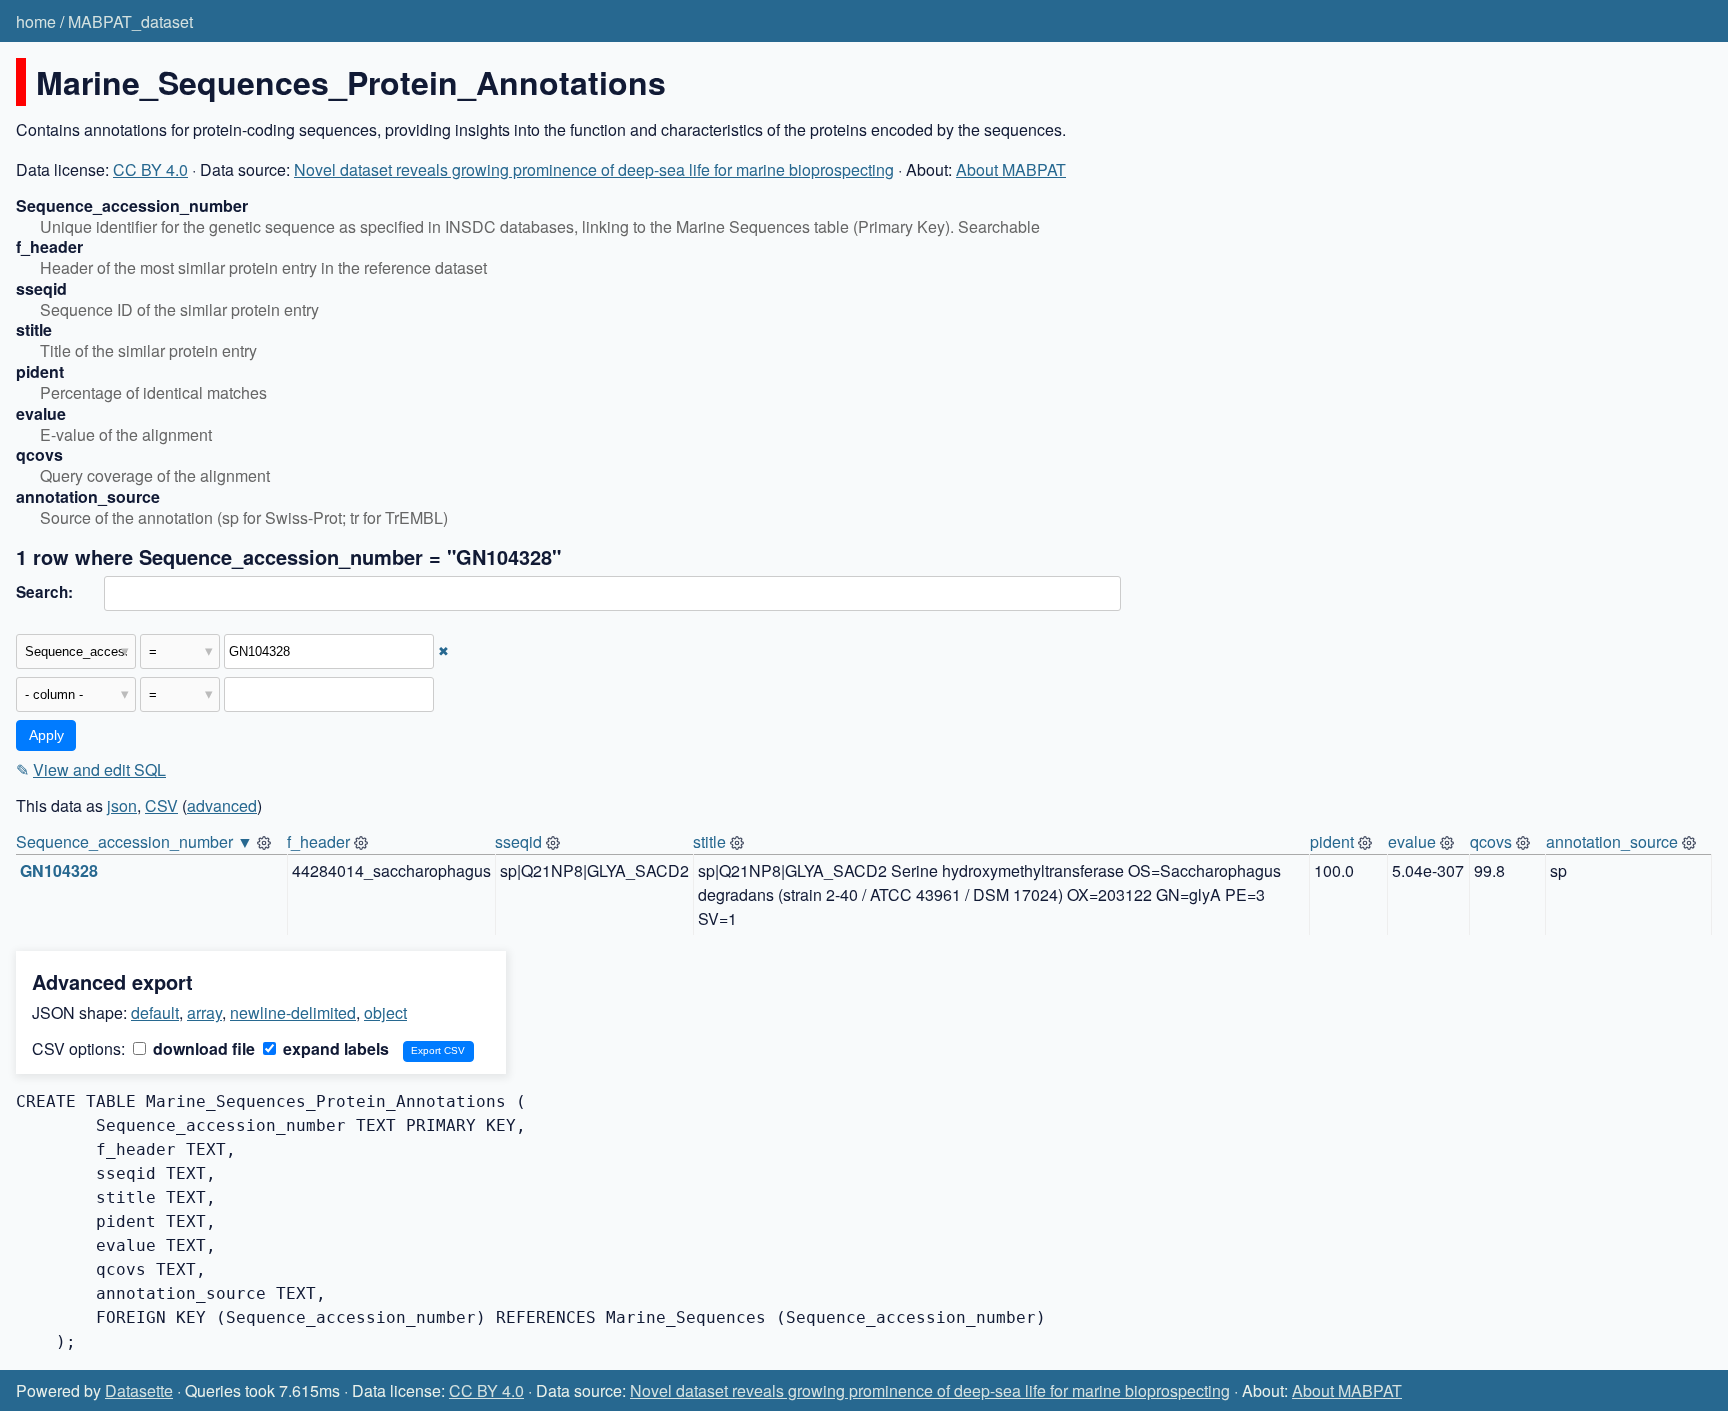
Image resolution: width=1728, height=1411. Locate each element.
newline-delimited (293, 1012)
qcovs (1491, 841)
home (36, 21)
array (204, 1012)
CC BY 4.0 (150, 169)
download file (202, 1048)
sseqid (518, 841)
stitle (709, 841)
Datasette (139, 1390)
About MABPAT (1011, 169)
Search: (44, 592)
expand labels (334, 1048)
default (155, 1012)
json (122, 805)
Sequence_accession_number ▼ (134, 841)
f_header (318, 841)
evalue (1412, 841)
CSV (161, 805)
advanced (222, 805)
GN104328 (59, 870)
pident (1332, 841)
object (385, 1012)
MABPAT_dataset (130, 21)
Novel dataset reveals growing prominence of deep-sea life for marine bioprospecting (594, 169)
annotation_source (1612, 841)
